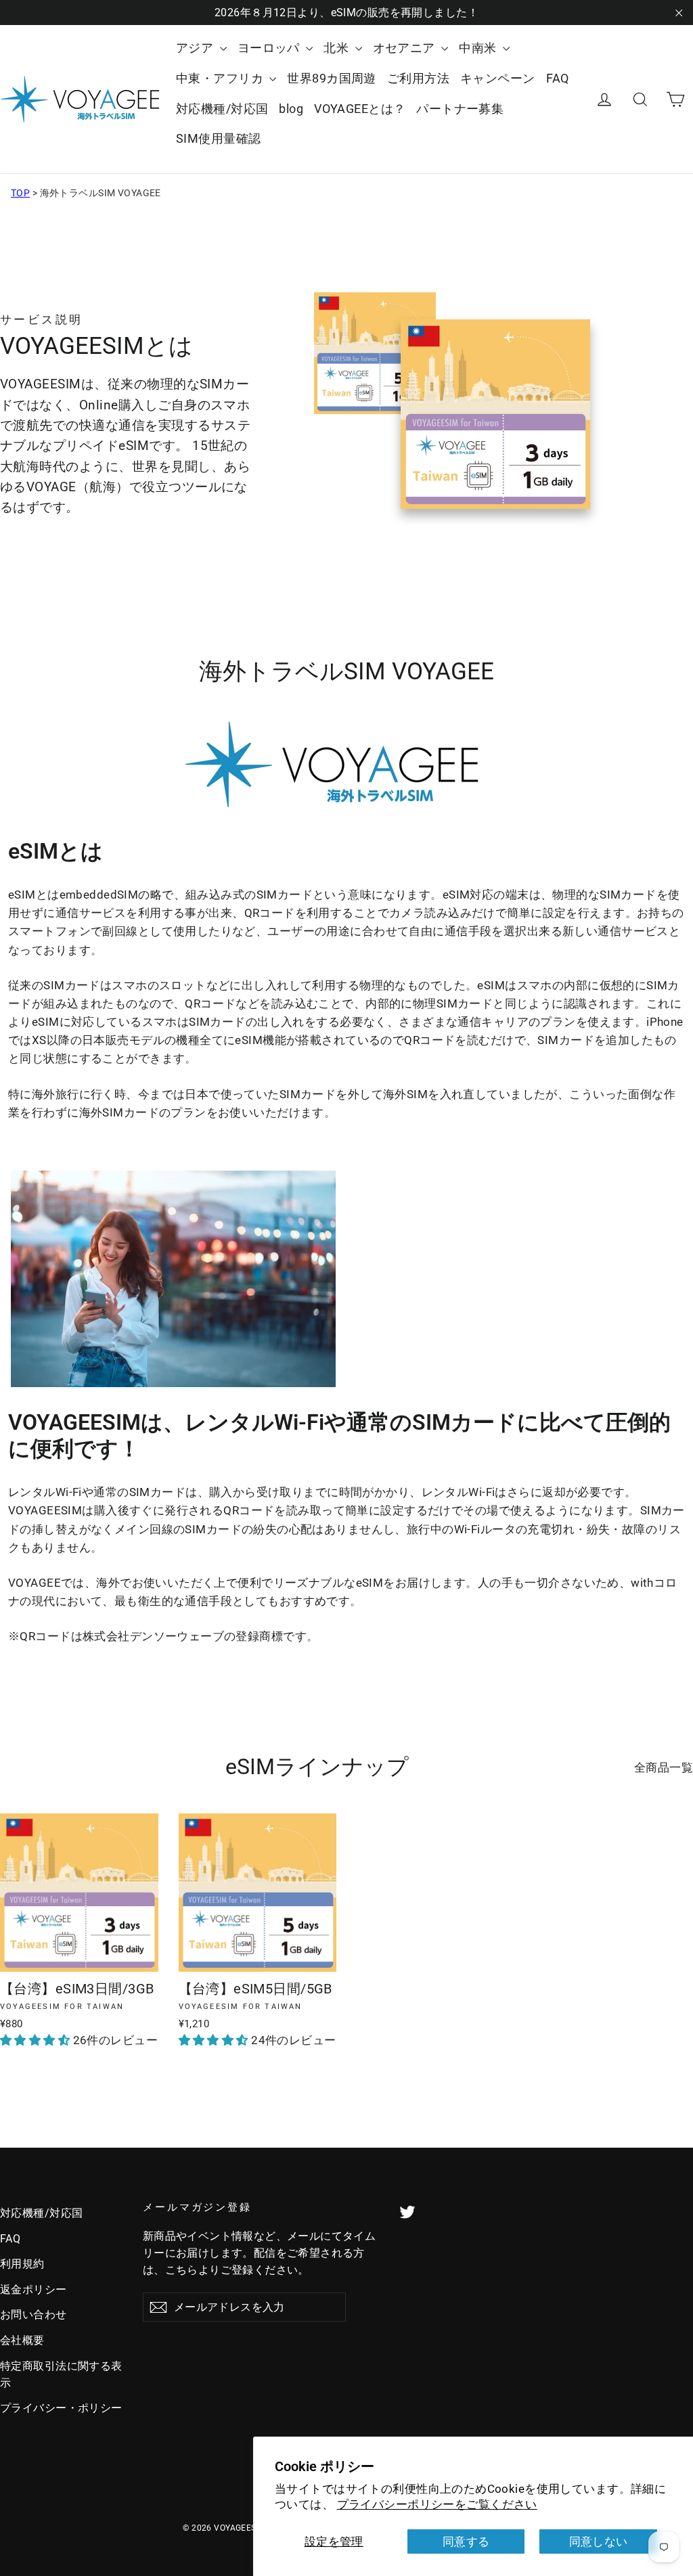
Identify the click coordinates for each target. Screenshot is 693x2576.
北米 (337, 48)
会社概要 (22, 2340)
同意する (466, 2541)
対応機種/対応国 (222, 109)
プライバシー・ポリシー (61, 2408)
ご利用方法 (418, 78)
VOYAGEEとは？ (360, 109)
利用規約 (22, 2264)
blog (291, 109)
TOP (20, 193)
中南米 (479, 48)
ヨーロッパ (270, 48)
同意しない (599, 2541)
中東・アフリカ (221, 78)
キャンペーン (498, 78)
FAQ (558, 78)
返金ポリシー (33, 2289)
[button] (37, 2040)
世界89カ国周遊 (331, 78)
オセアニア (406, 48)
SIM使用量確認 (218, 138)
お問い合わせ (33, 2314)
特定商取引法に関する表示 (61, 2374)
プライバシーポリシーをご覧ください (437, 2504)
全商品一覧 (664, 1767)
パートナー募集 (460, 109)
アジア (196, 48)
